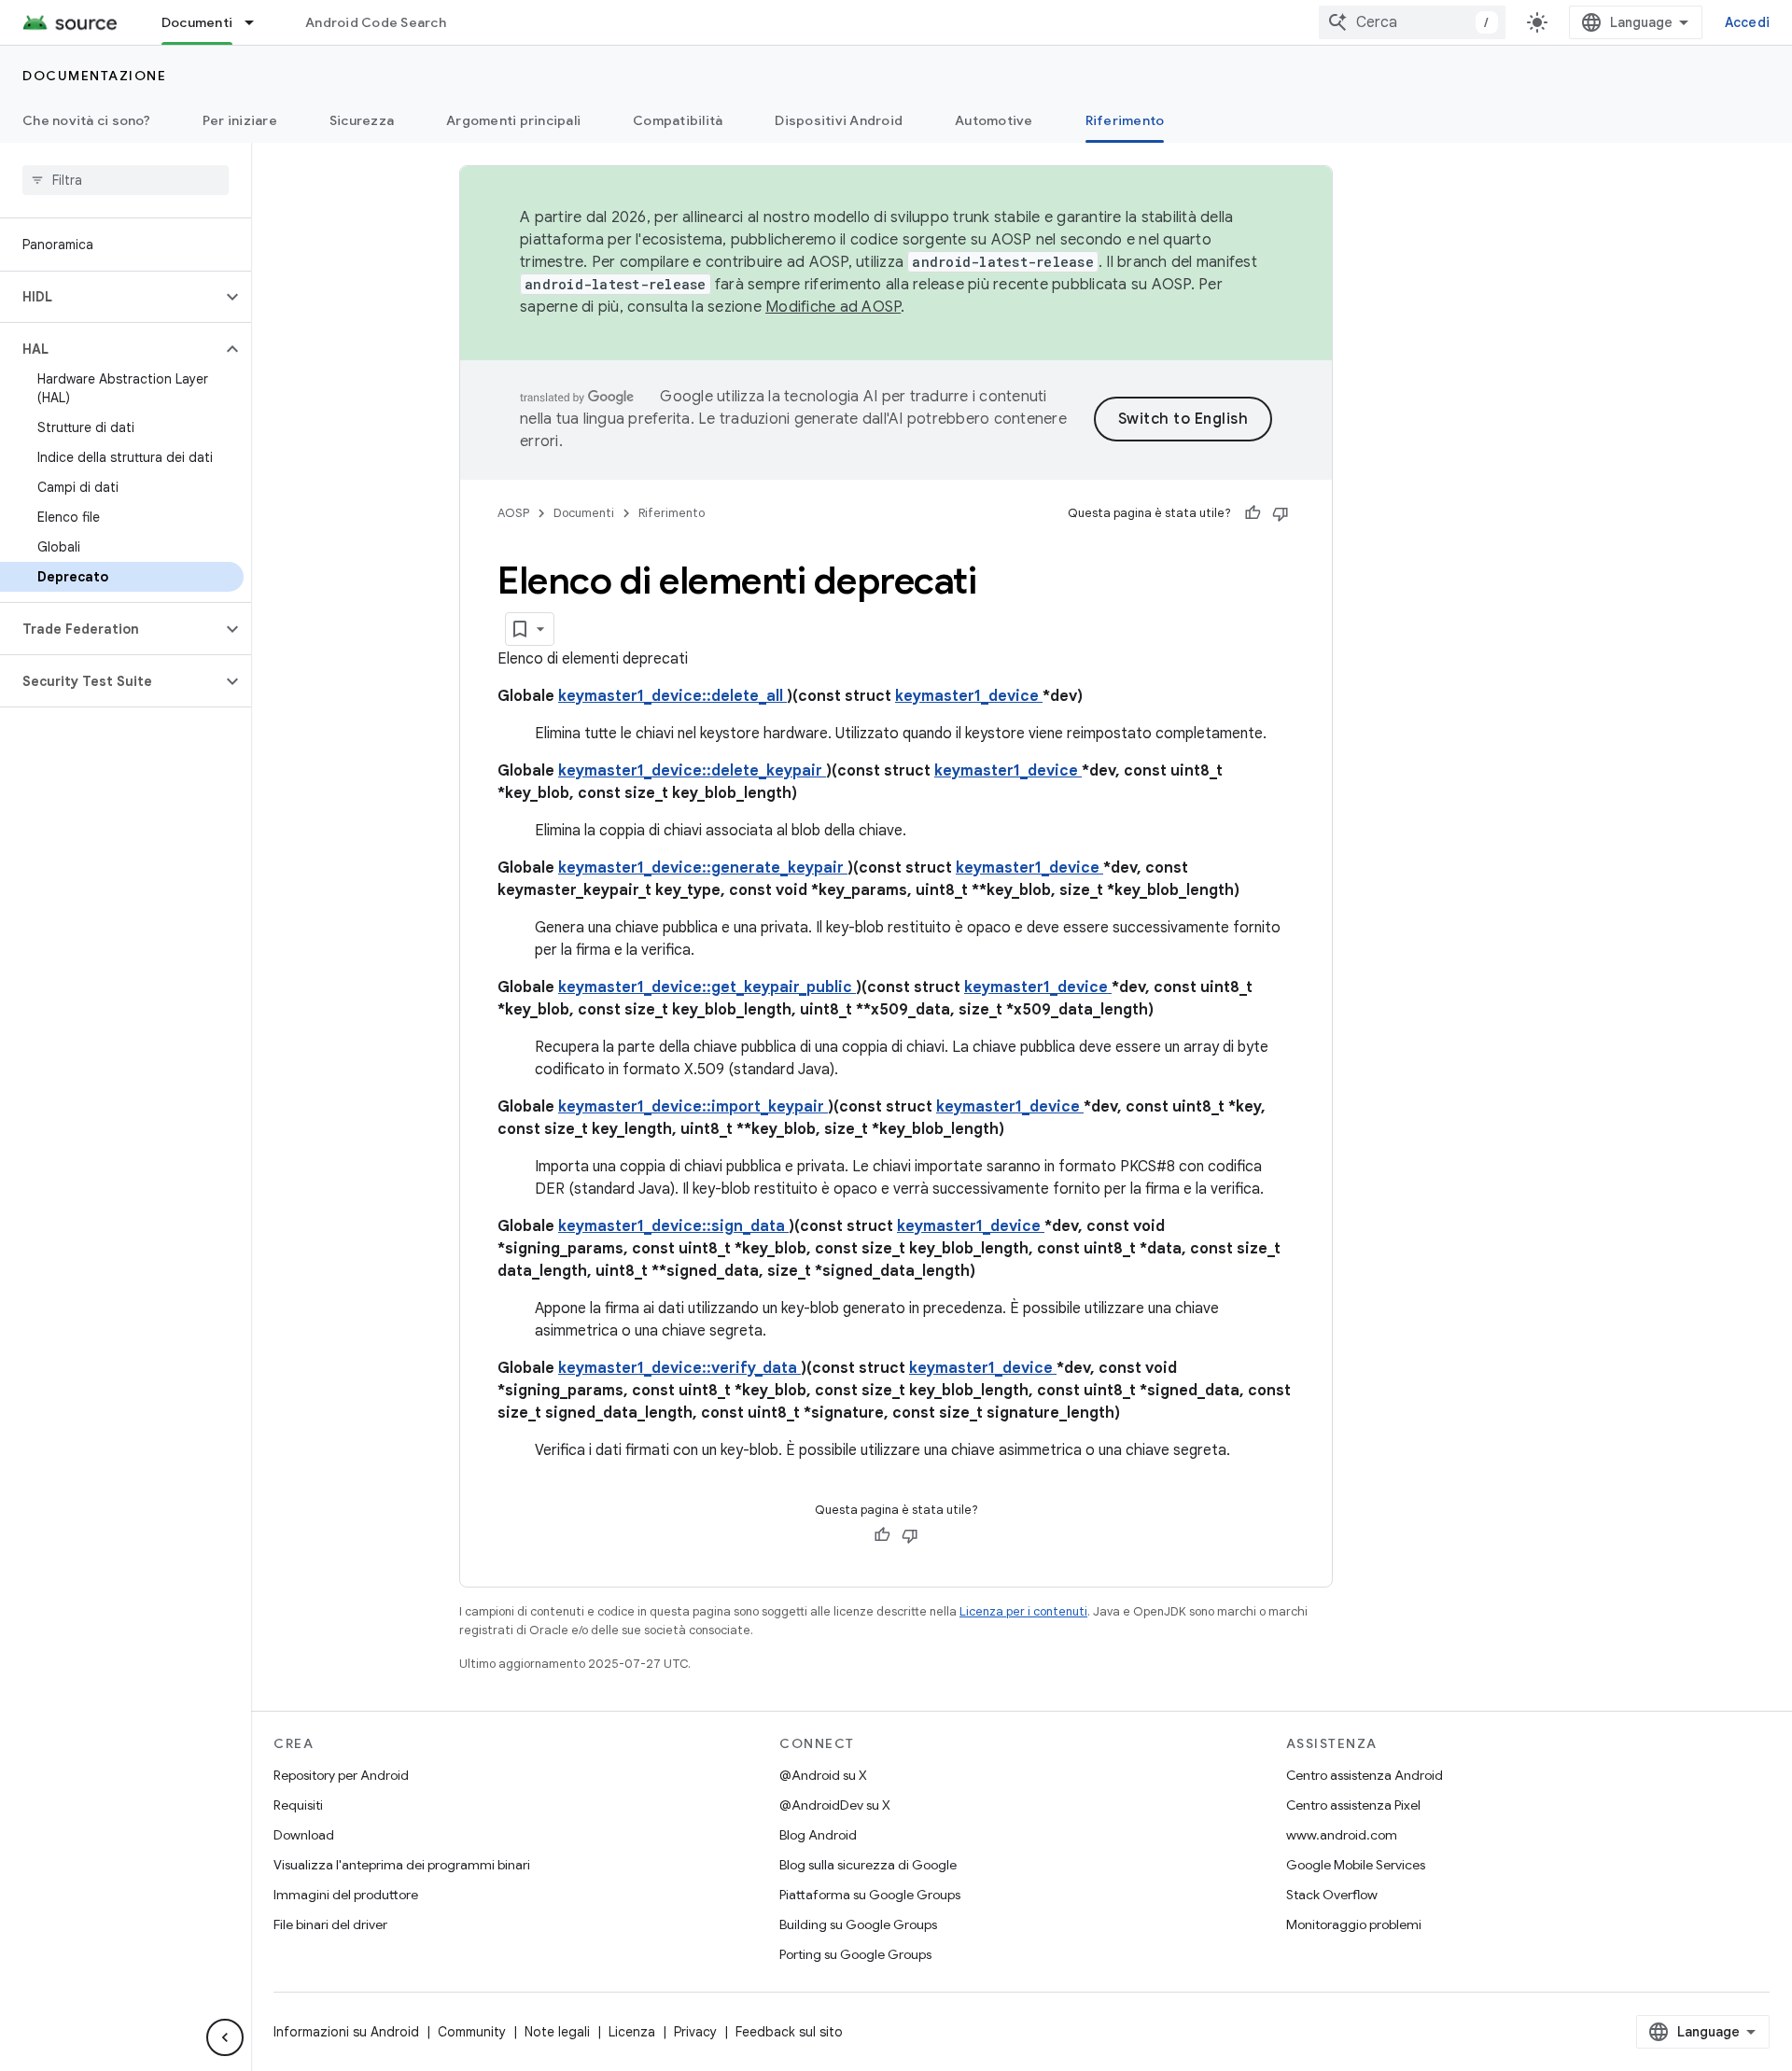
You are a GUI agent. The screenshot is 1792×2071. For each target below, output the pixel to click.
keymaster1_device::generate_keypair (703, 868)
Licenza (632, 2032)
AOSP (513, 513)
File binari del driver (330, 1924)
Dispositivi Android (839, 120)
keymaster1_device (969, 696)
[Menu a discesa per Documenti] (258, 22)
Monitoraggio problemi (1354, 1924)
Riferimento (1125, 120)
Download (304, 1835)
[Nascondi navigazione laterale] (225, 2037)
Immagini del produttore (346, 1895)
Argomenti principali (513, 120)
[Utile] (1253, 513)
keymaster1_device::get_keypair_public (707, 987)
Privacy (695, 2032)
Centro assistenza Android (1365, 1775)
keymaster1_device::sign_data (673, 1226)
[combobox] (1412, 22)
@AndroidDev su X (835, 1805)
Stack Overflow (1332, 1895)
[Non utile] (1281, 513)
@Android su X (823, 1775)
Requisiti (298, 1805)
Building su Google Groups (858, 1924)
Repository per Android (341, 1775)
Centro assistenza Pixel (1353, 1805)
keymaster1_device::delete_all (672, 696)
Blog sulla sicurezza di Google (868, 1865)
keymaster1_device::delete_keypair (692, 771)
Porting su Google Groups (855, 1954)
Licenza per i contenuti (1023, 1611)
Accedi (1748, 22)
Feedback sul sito (789, 2032)
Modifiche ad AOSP (833, 307)
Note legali (557, 2032)
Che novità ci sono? (86, 120)
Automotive (994, 120)
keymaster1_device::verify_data (679, 1368)
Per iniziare (240, 120)
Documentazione (94, 76)
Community (472, 2032)
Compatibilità (678, 120)
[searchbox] (126, 180)
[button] (111, 297)
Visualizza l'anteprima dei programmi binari (402, 1865)
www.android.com (1342, 1835)
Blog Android (818, 1835)
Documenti (197, 22)
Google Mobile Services (1356, 1865)
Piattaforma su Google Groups (870, 1895)
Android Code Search (376, 22)
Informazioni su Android (346, 2032)
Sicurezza (362, 120)
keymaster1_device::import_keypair (693, 1107)
